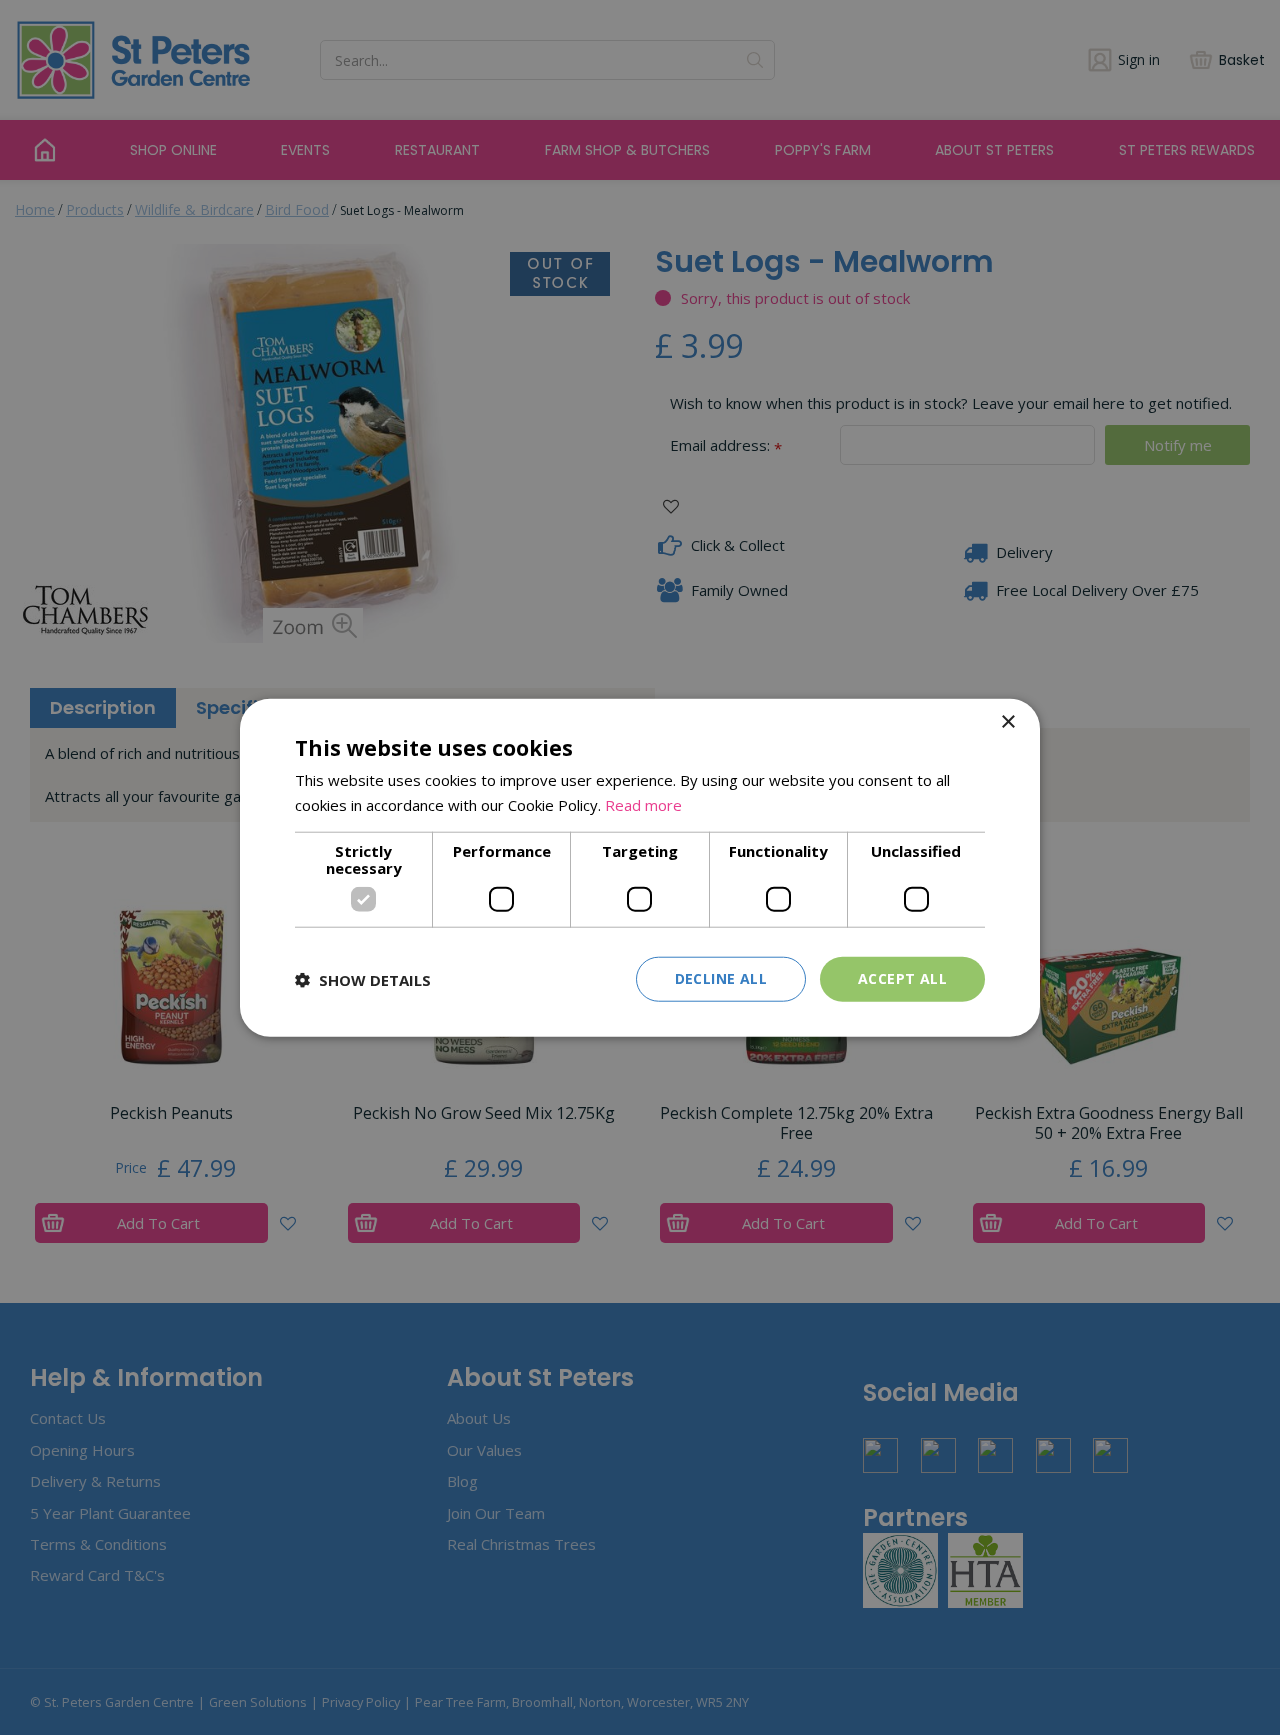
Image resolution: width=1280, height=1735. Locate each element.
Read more (643, 804)
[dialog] (640, 867)
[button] (363, 979)
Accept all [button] (902, 978)
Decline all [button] (721, 978)
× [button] (1007, 721)
